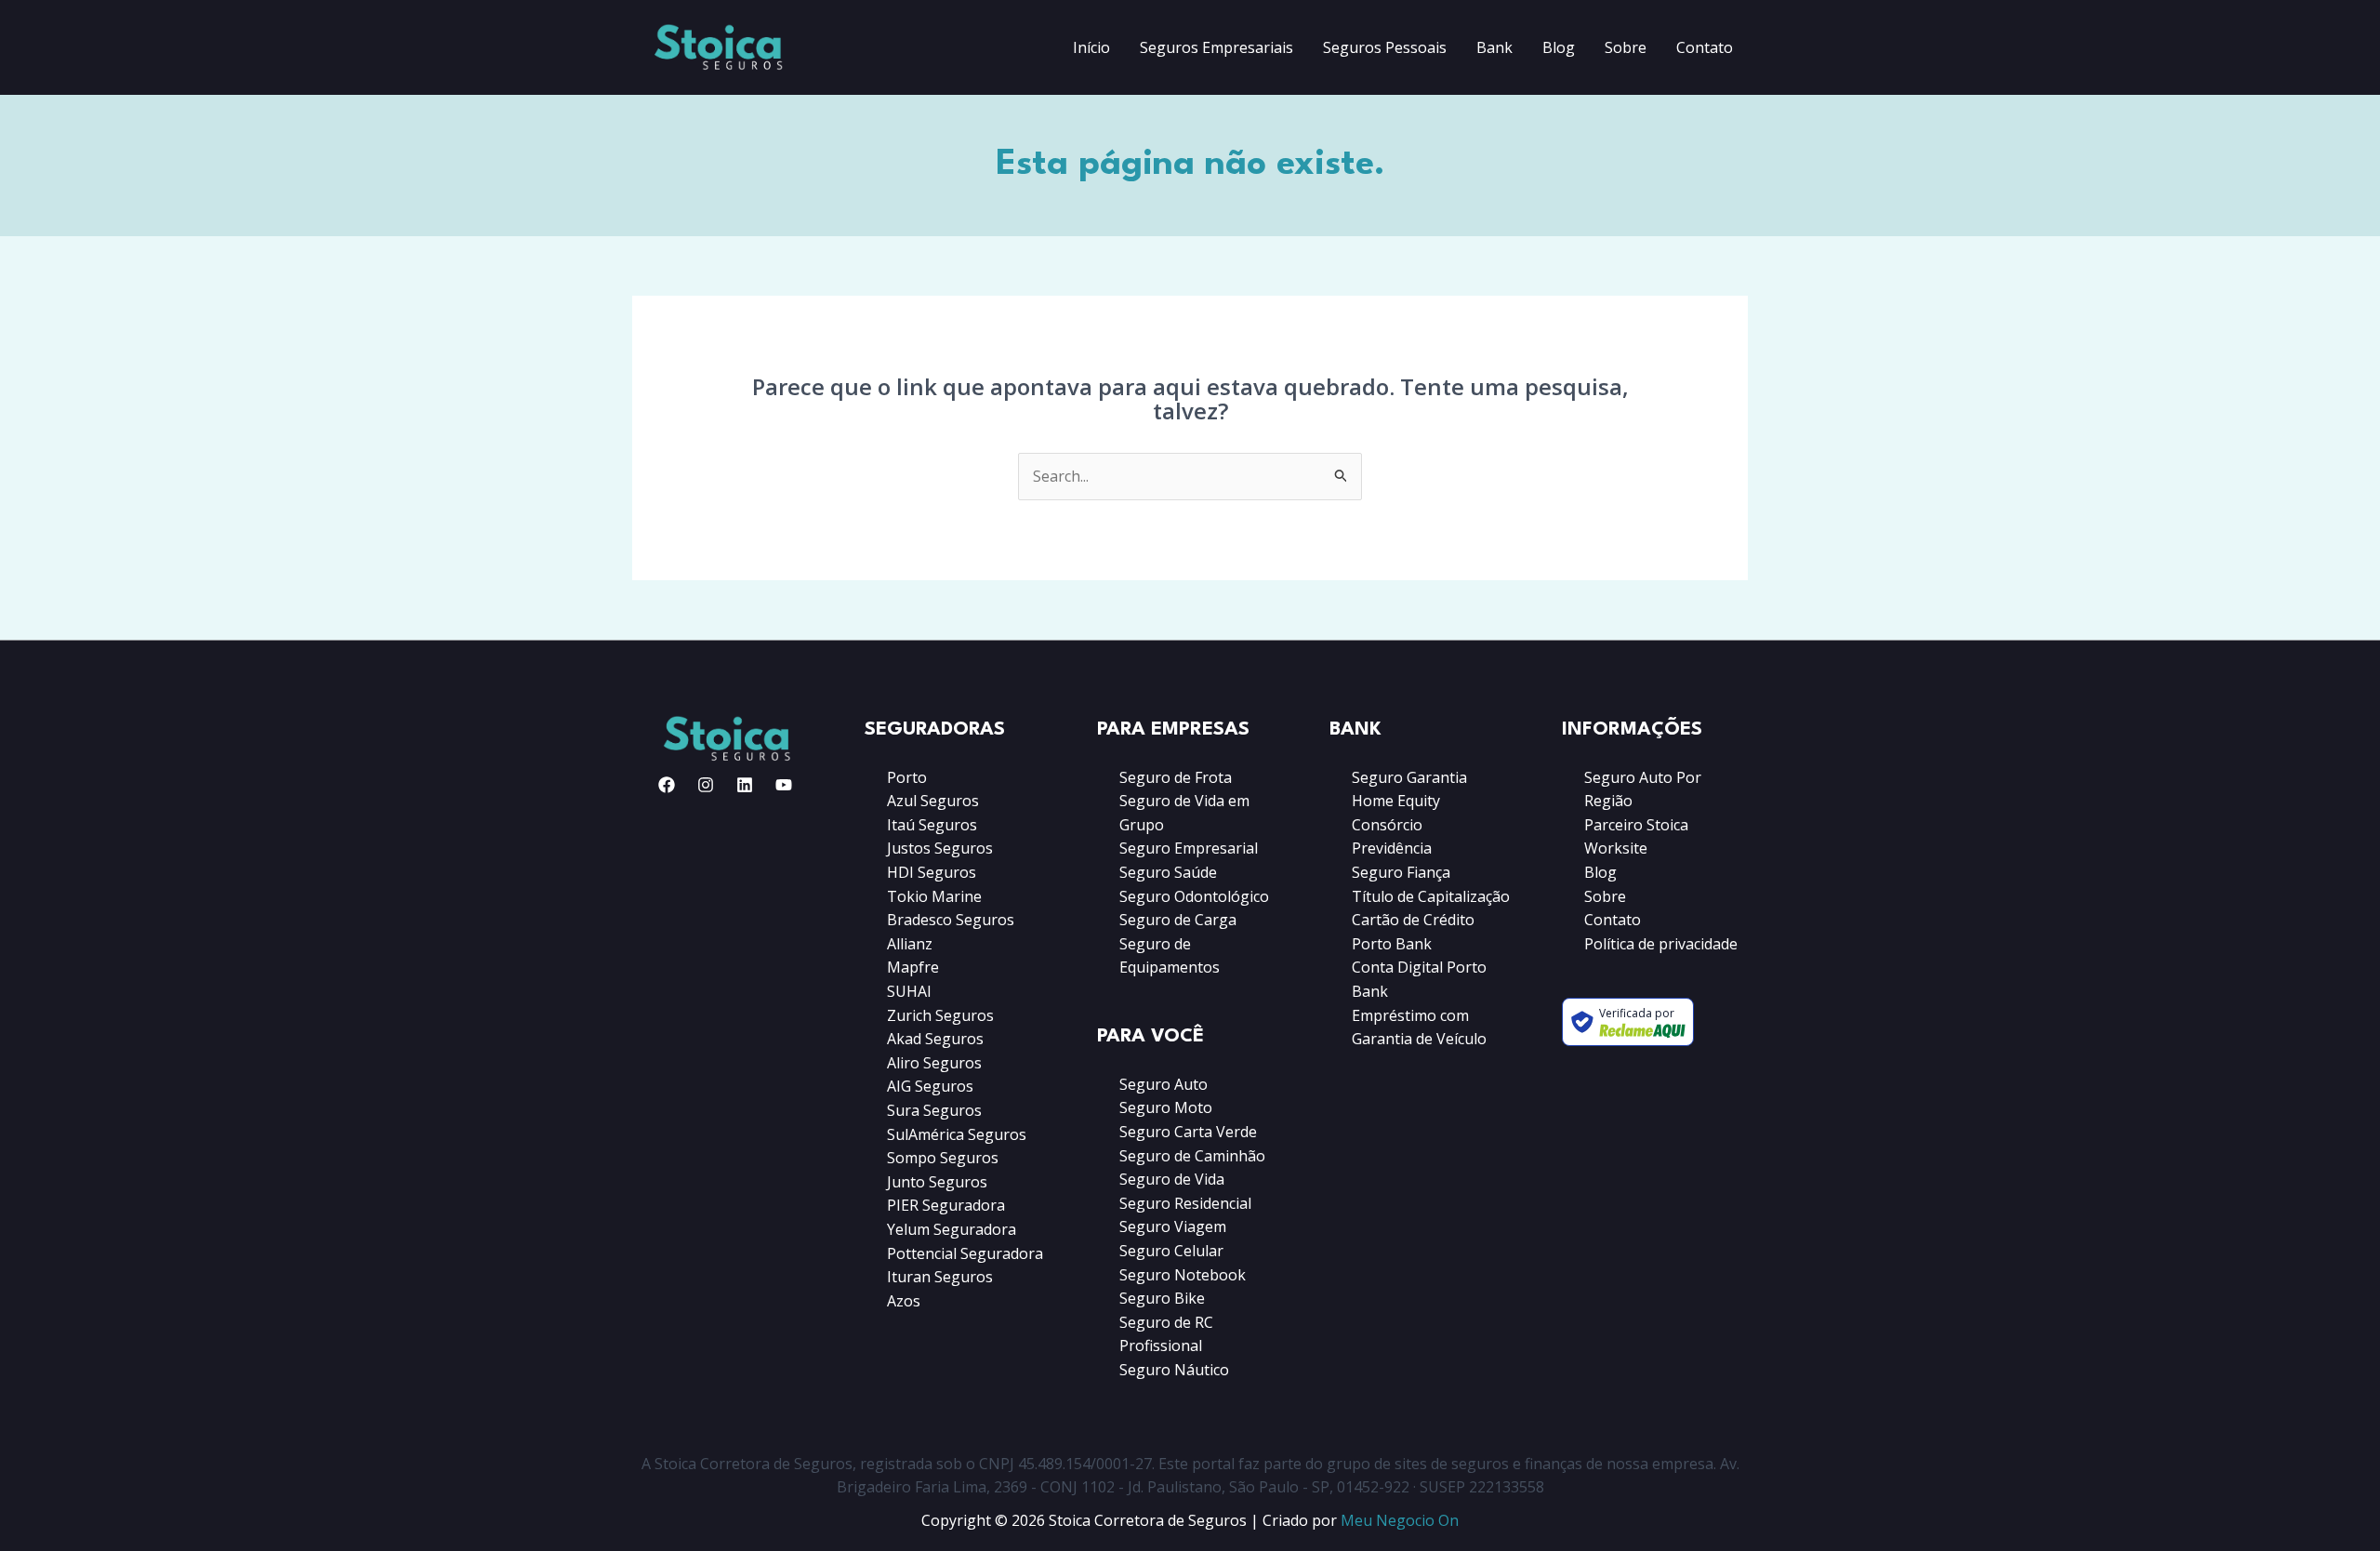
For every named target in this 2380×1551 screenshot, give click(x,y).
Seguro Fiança (1401, 872)
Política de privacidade (1661, 944)
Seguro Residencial (1185, 1203)
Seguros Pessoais (1385, 47)
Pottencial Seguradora (965, 1253)
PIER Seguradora (946, 1205)
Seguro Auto (1164, 1084)
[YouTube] (784, 785)
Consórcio (1387, 825)
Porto (907, 777)
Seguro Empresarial (1189, 848)
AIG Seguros (930, 1086)
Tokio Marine (934, 896)
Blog (1559, 47)
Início (1091, 47)
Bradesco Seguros (951, 920)
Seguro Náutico (1174, 1370)
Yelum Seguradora (952, 1229)
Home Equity (1396, 801)
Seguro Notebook (1183, 1275)
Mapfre (913, 967)
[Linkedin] (745, 785)
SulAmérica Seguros (957, 1134)
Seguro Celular (1171, 1251)
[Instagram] (706, 785)
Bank (1494, 47)
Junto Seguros (937, 1182)
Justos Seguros (940, 848)
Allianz (910, 944)
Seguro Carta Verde (1188, 1132)
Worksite (1616, 848)
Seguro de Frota (1176, 777)
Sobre (1626, 47)
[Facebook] (667, 785)
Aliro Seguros (934, 1063)
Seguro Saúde (1168, 872)
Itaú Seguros (932, 825)
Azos (904, 1301)
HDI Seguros (932, 872)
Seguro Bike (1162, 1298)
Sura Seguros (934, 1110)
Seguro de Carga (1178, 920)
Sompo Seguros (943, 1158)
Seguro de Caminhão (1192, 1156)
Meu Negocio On (1400, 1520)
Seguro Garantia (1409, 777)
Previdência (1392, 848)
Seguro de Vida (1172, 1179)
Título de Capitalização (1431, 896)
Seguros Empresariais (1216, 47)
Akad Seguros (935, 1039)
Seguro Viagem (1173, 1226)
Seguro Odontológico (1194, 896)
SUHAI (909, 991)
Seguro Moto (1166, 1107)
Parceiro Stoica (1636, 825)
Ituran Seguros (940, 1277)
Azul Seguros (933, 801)
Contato (1705, 47)
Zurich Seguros (940, 1015)
